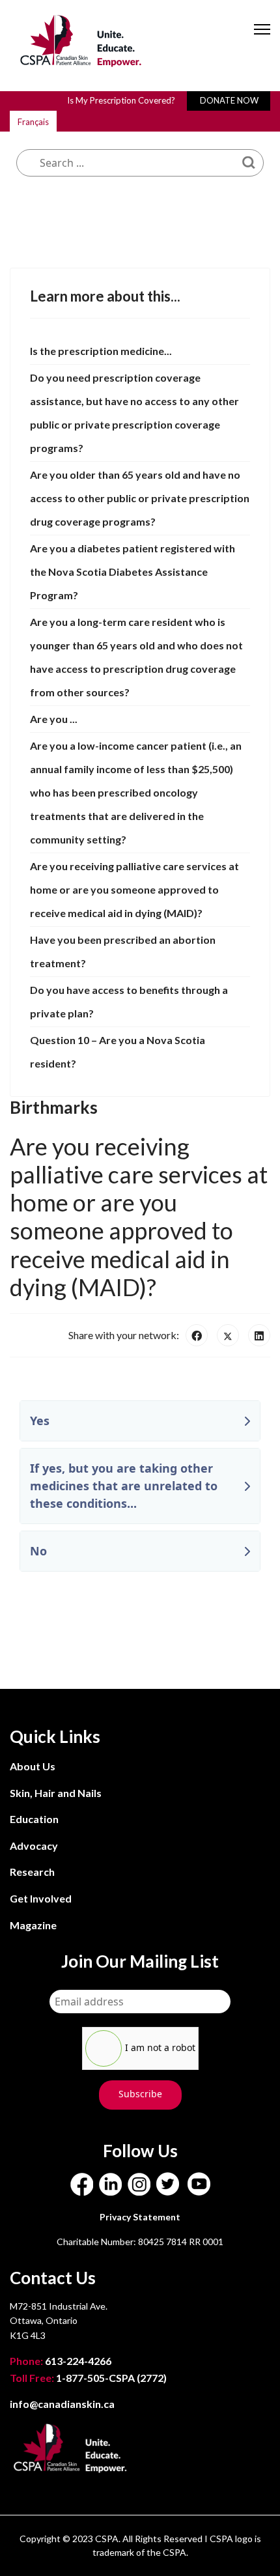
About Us (33, 1766)
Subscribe (140, 2094)
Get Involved (41, 1898)
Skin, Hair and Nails (56, 1793)
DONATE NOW (229, 100)
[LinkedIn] (259, 1335)
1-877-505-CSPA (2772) (88, 2378)
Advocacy (34, 1846)
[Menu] (262, 40)
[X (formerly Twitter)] (228, 1335)
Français (33, 122)
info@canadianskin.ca (62, 2404)
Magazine (33, 1925)
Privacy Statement (140, 2217)
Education (34, 1819)
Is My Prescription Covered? (121, 100)
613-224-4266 (62, 2361)
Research (32, 1872)
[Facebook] (197, 1335)
